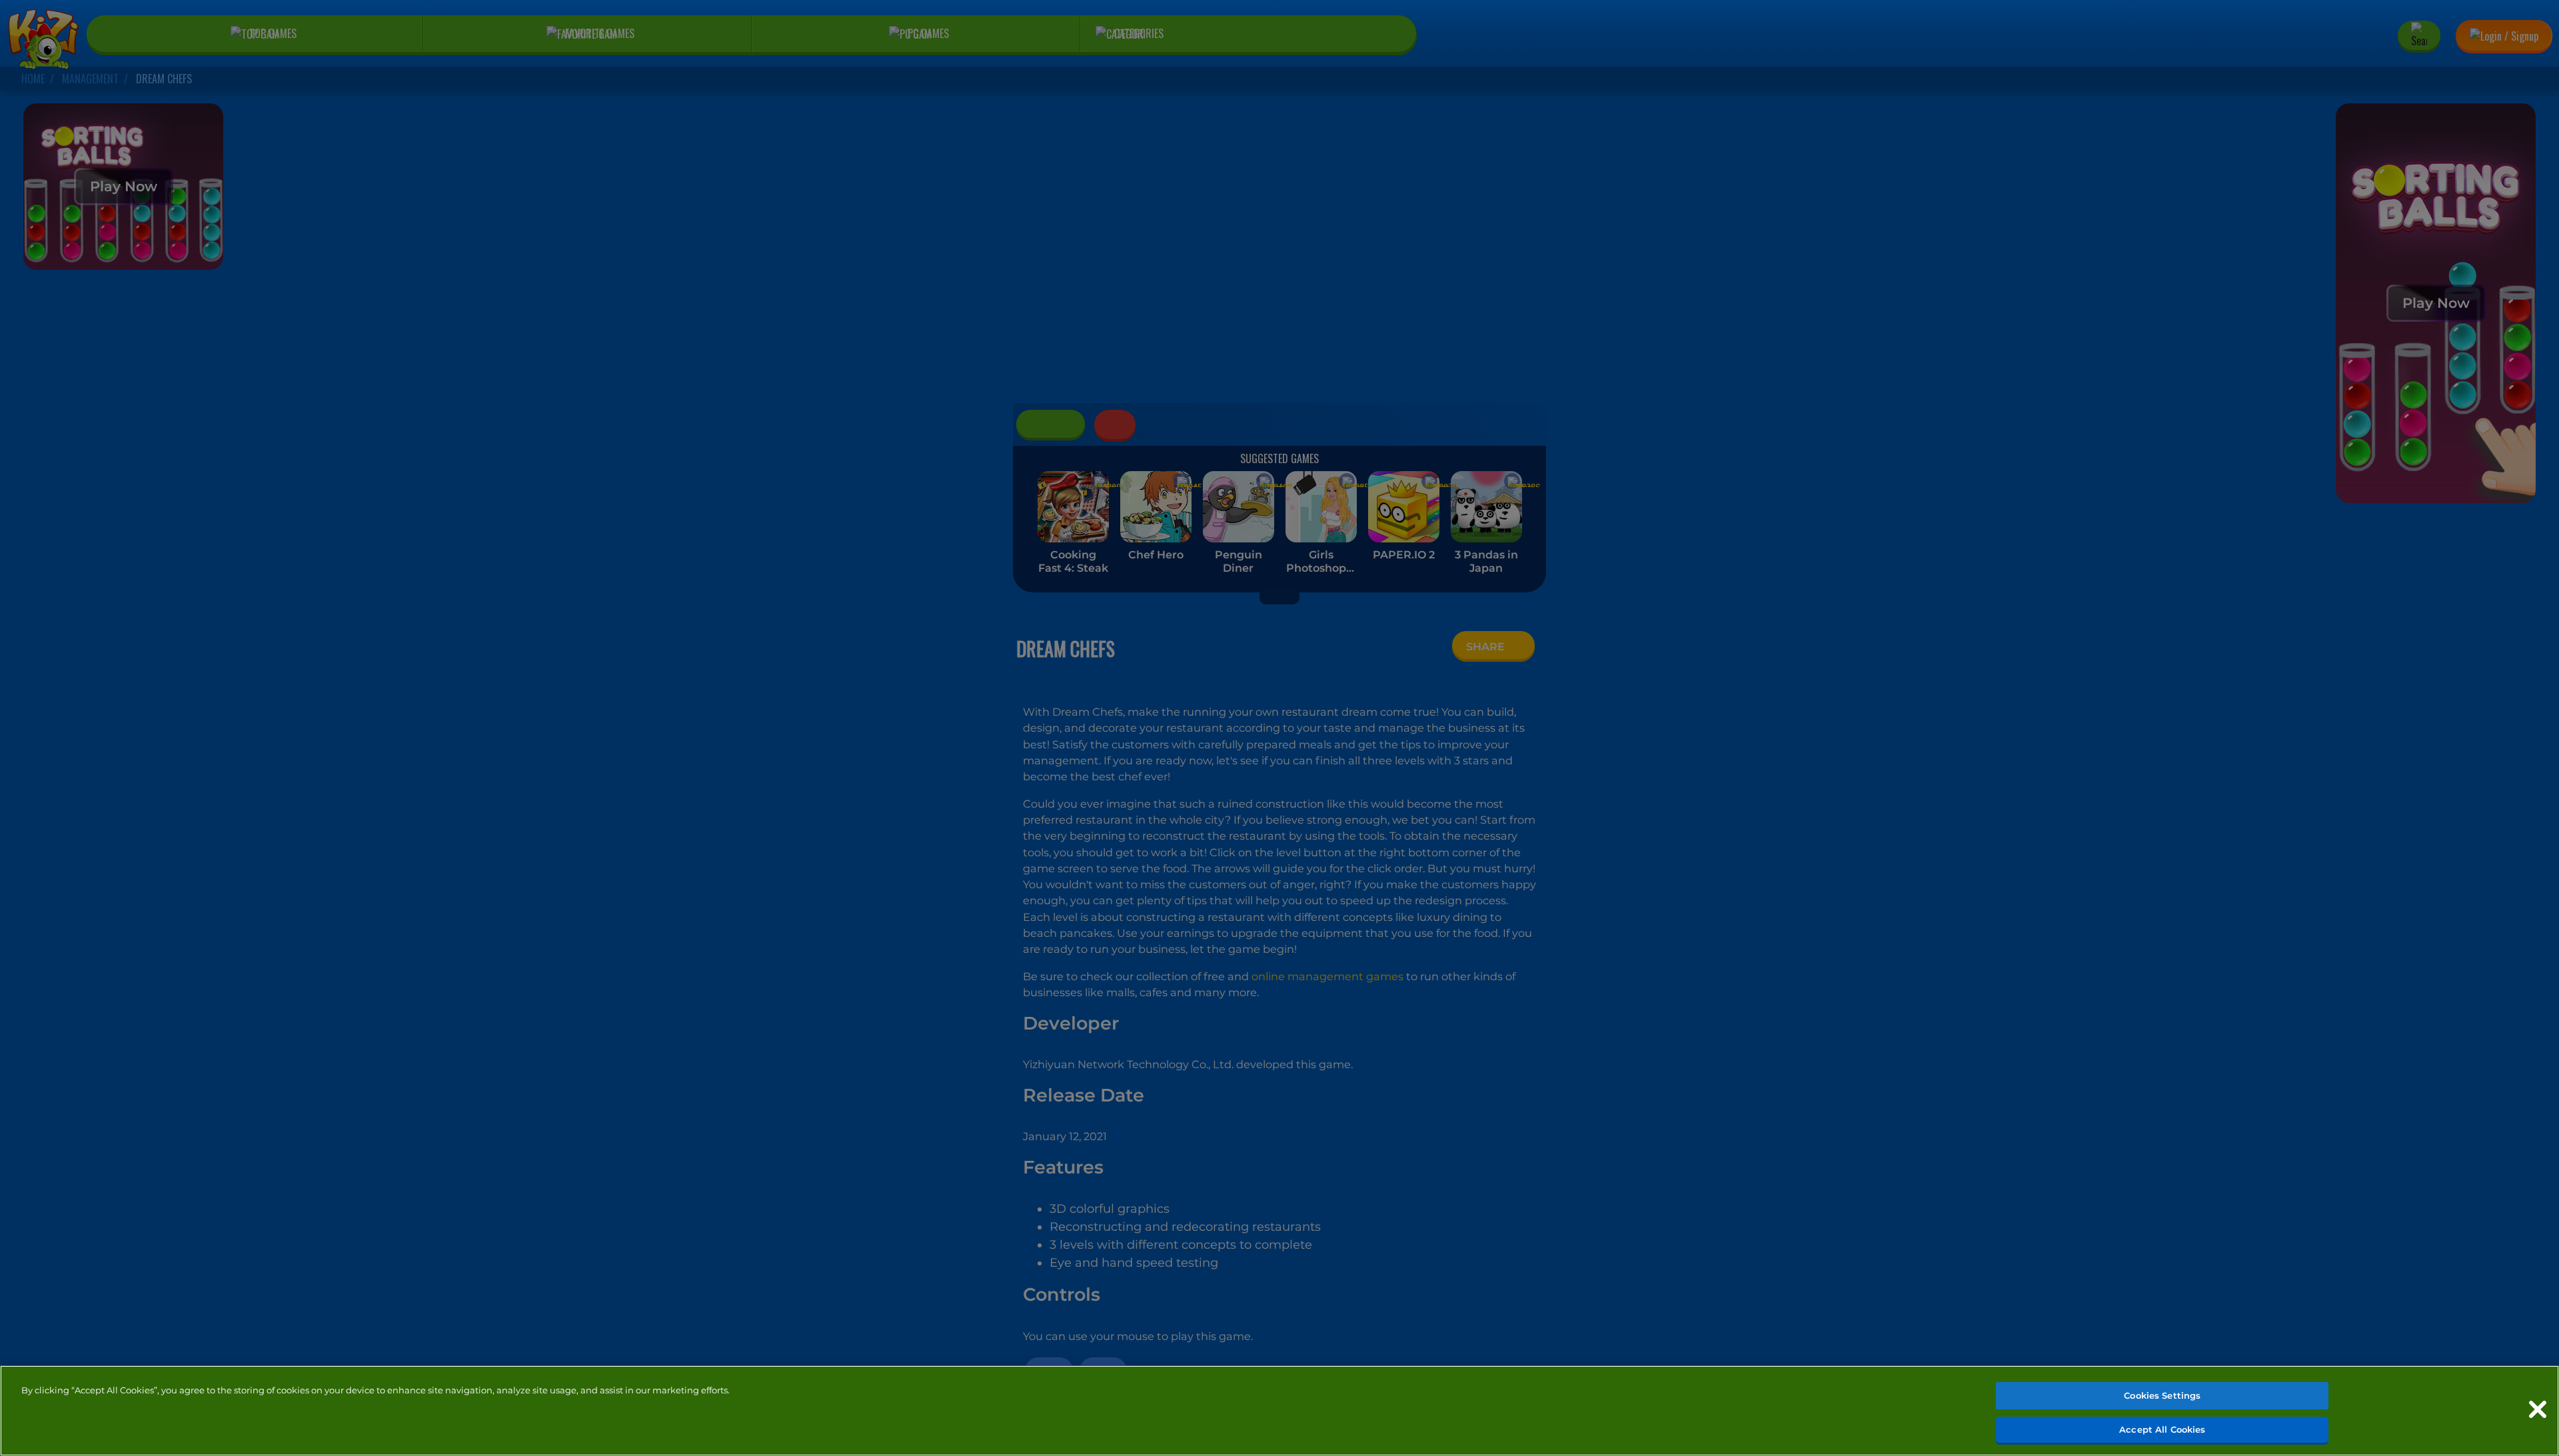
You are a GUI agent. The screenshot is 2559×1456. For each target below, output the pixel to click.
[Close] (2538, 1409)
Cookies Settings (2162, 1395)
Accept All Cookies (2162, 1429)
